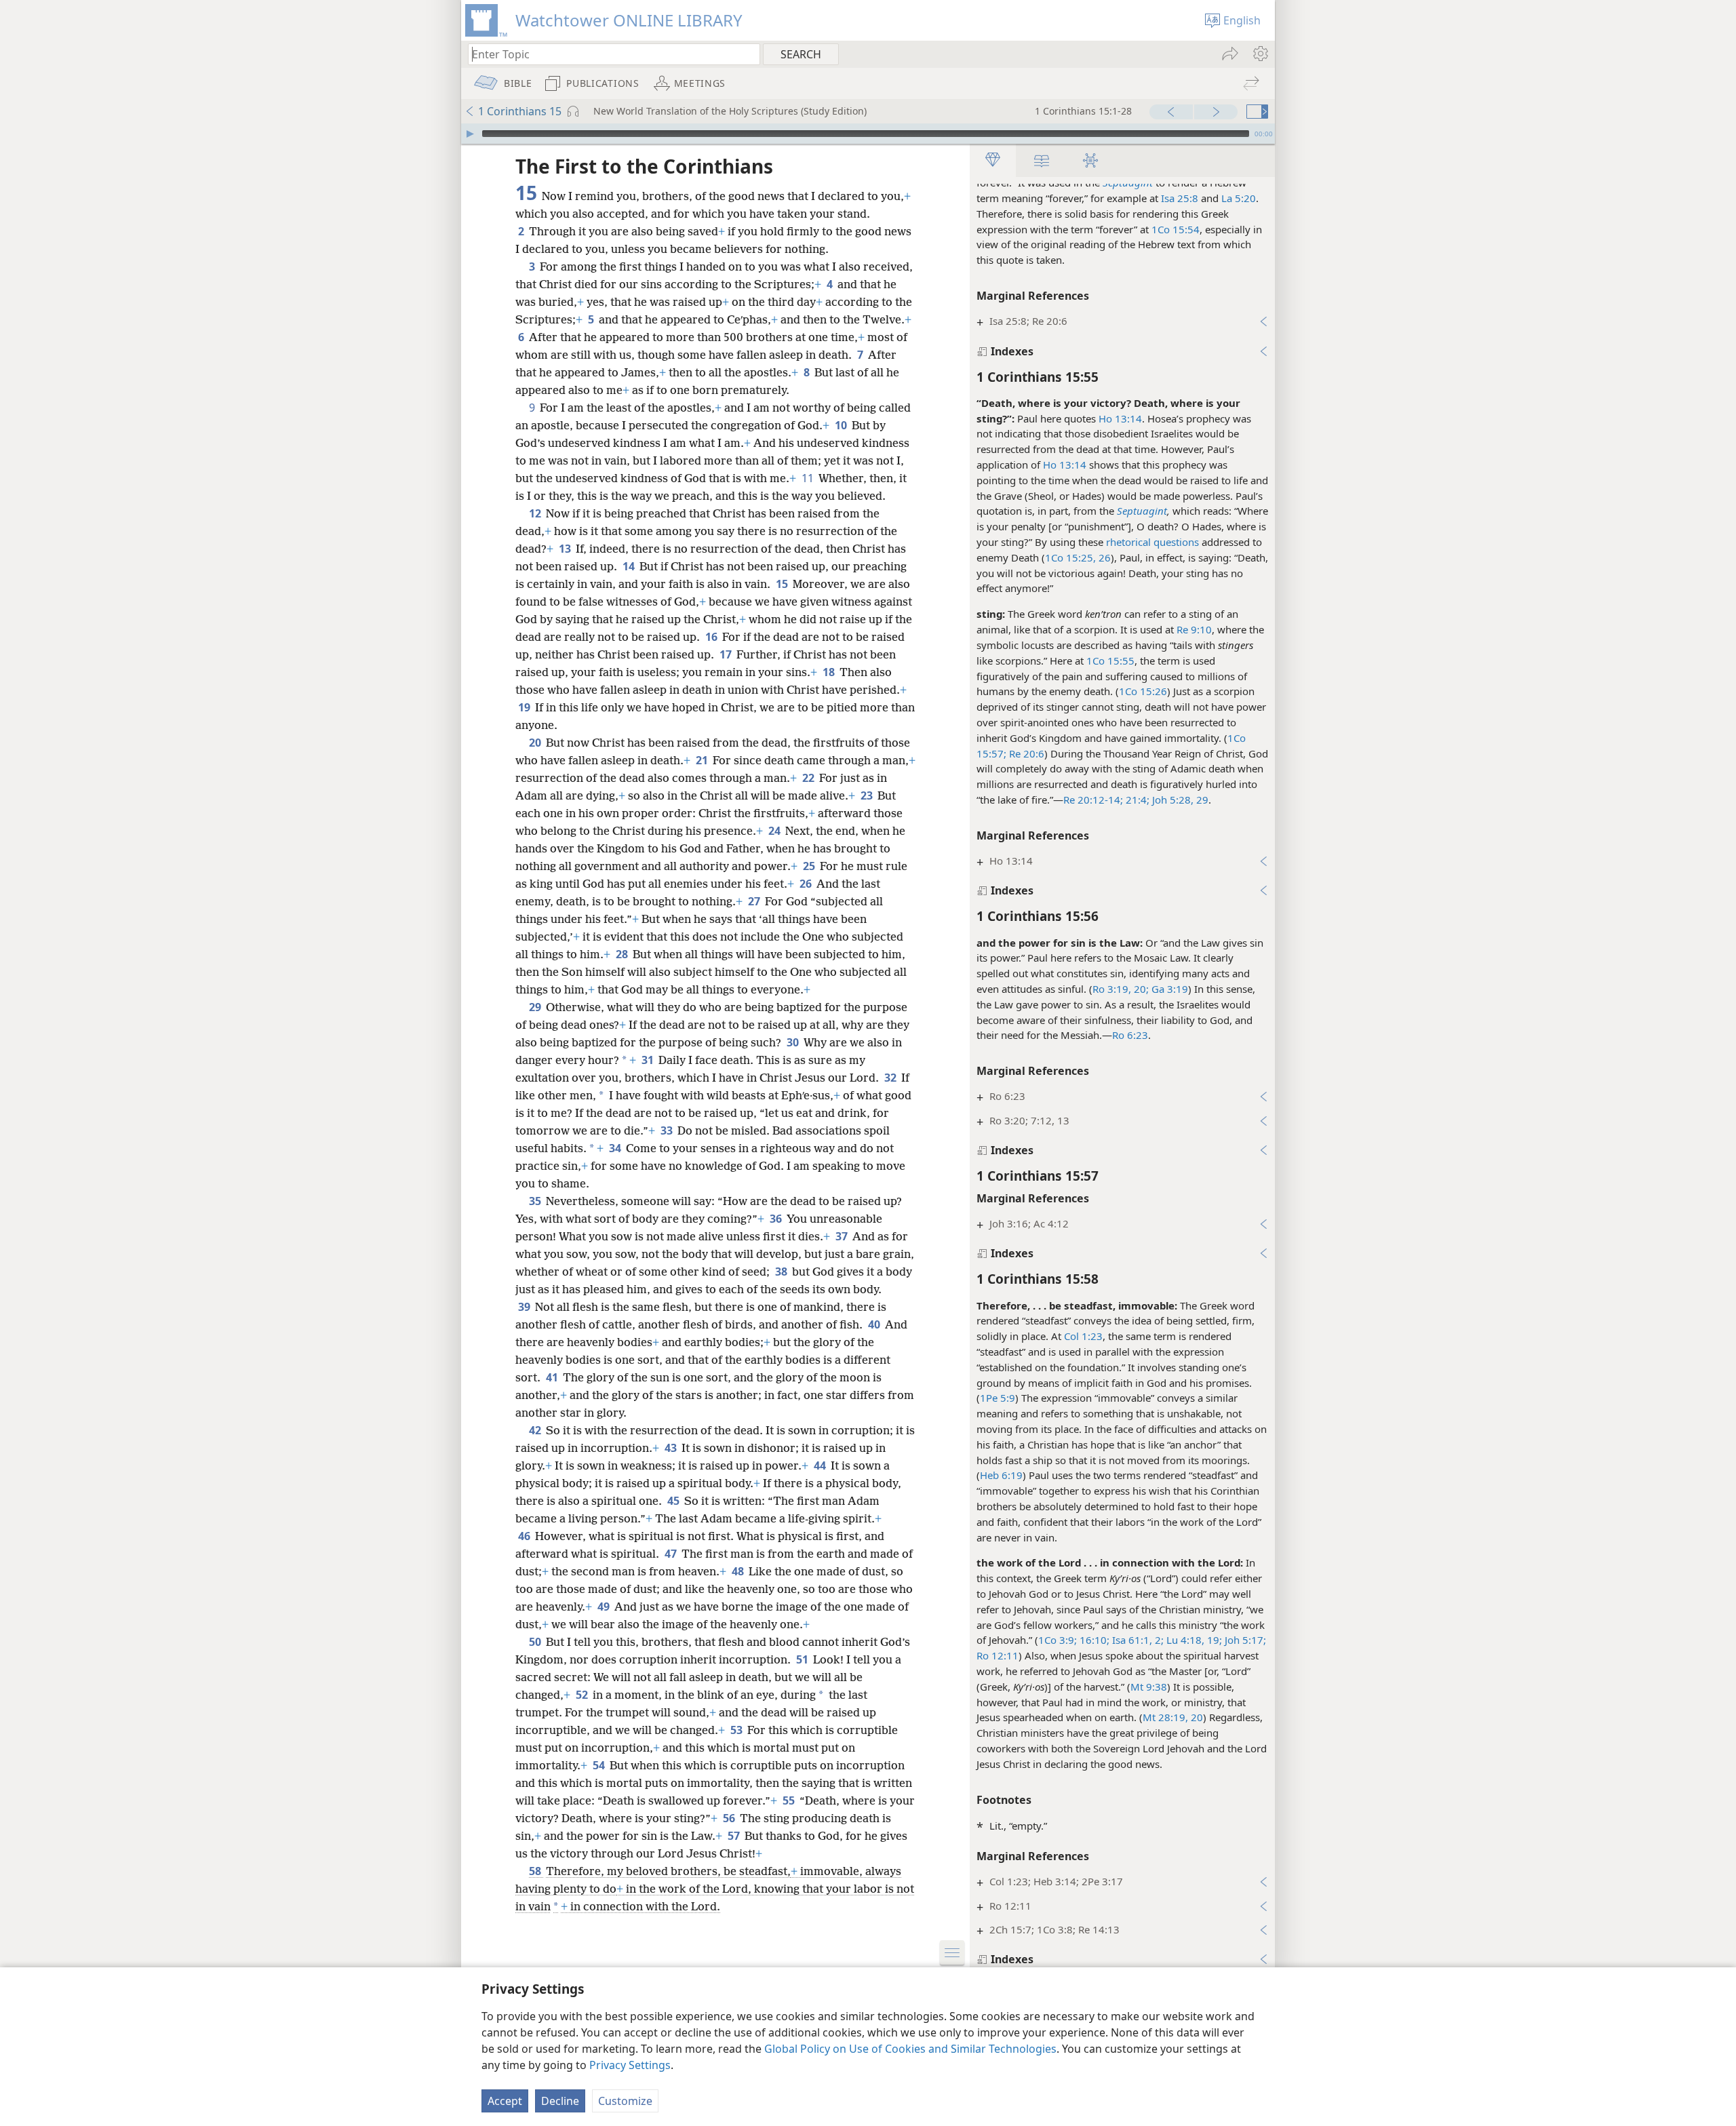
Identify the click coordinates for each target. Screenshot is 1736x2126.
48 (739, 1571)
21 (703, 760)
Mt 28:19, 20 (1173, 1717)
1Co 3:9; (1058, 1640)
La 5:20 (1239, 198)
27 (755, 901)
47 (672, 1554)
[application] (868, 134)
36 (777, 1219)
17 (727, 654)
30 (794, 1042)
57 (735, 1836)
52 (583, 1695)
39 (525, 1307)
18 (830, 672)
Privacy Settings (630, 2065)
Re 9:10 (1194, 629)
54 (600, 1765)
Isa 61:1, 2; (1137, 1640)
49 (605, 1607)
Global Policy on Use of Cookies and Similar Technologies (910, 2049)
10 (842, 425)
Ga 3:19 (1168, 989)
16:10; (1093, 1640)
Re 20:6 (1025, 753)
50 (536, 1642)
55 (790, 1800)
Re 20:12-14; (1093, 800)
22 (809, 778)
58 (536, 1871)
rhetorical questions (1152, 542)
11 (809, 478)
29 (536, 1007)
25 (810, 866)
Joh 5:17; (1244, 1640)
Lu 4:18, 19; (1193, 1640)
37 (843, 1236)
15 (783, 584)
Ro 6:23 (1130, 1035)
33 (668, 1130)
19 (525, 707)
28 (623, 954)
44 (821, 1465)
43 (672, 1448)
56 (730, 1818)
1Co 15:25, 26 (1078, 557)
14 (630, 566)
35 (536, 1201)
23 (868, 795)
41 (553, 1377)
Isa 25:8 (1180, 198)
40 (875, 1324)
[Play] (470, 134)
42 (536, 1430)
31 (649, 1060)
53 (737, 1730)
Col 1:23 (1083, 1336)
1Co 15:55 (1110, 661)
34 (616, 1148)
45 (674, 1501)
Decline (560, 2101)
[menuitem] (1260, 54)
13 (566, 549)
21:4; (1136, 800)
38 (782, 1272)
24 (775, 831)
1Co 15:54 (1176, 229)
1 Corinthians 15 (520, 111)
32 (891, 1078)
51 (803, 1659)
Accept (505, 2101)
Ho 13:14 (1120, 418)
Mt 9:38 (1149, 1687)
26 (807, 884)
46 (525, 1536)
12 (536, 513)
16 (712, 637)
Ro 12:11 (998, 1655)
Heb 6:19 (1001, 1475)
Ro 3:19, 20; (1121, 989)
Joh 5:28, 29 (1179, 800)
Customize (625, 2101)
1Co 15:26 (1143, 691)
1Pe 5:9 (998, 1398)
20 (536, 743)
